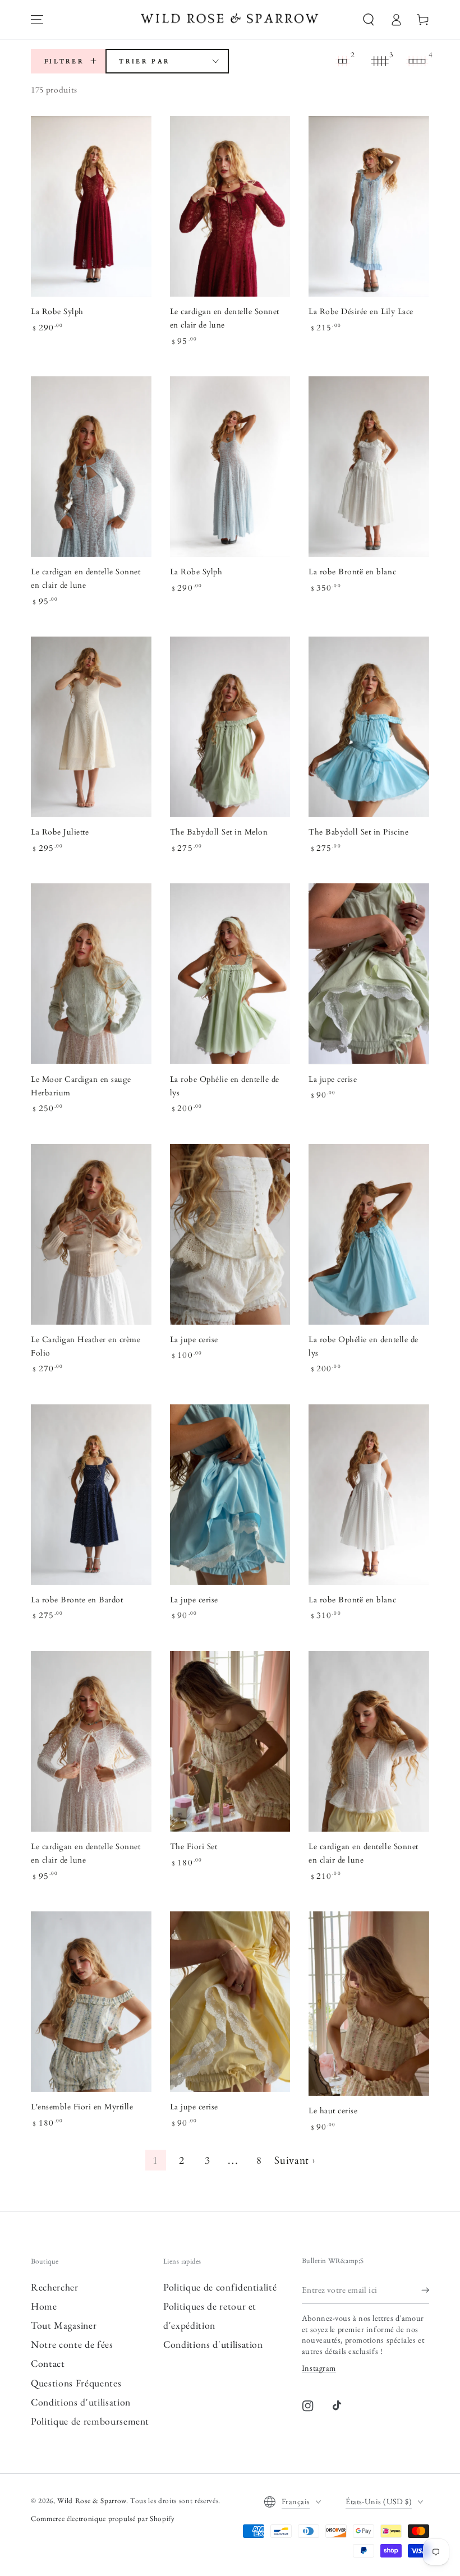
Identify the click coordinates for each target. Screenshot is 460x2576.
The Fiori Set (194, 1847)
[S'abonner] (425, 2289)
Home (44, 2306)
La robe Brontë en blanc (352, 572)
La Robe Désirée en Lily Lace (361, 312)
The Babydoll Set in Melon (219, 832)
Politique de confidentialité (220, 2287)
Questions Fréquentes (76, 2383)
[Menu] (37, 20)
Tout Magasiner (64, 2325)
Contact (48, 2363)
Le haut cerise (333, 2111)
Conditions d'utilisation (81, 2402)
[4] (417, 61)
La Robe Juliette (60, 832)
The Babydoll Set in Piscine (358, 832)
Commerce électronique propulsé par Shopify (103, 2519)
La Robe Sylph (57, 312)
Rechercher (55, 2287)
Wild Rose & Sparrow (92, 2501)
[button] (369, 20)
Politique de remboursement (90, 2421)
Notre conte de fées (72, 2344)
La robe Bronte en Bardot (77, 1600)
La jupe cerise (333, 1080)
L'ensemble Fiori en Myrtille (82, 2107)
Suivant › (295, 2161)
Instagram (319, 2368)
